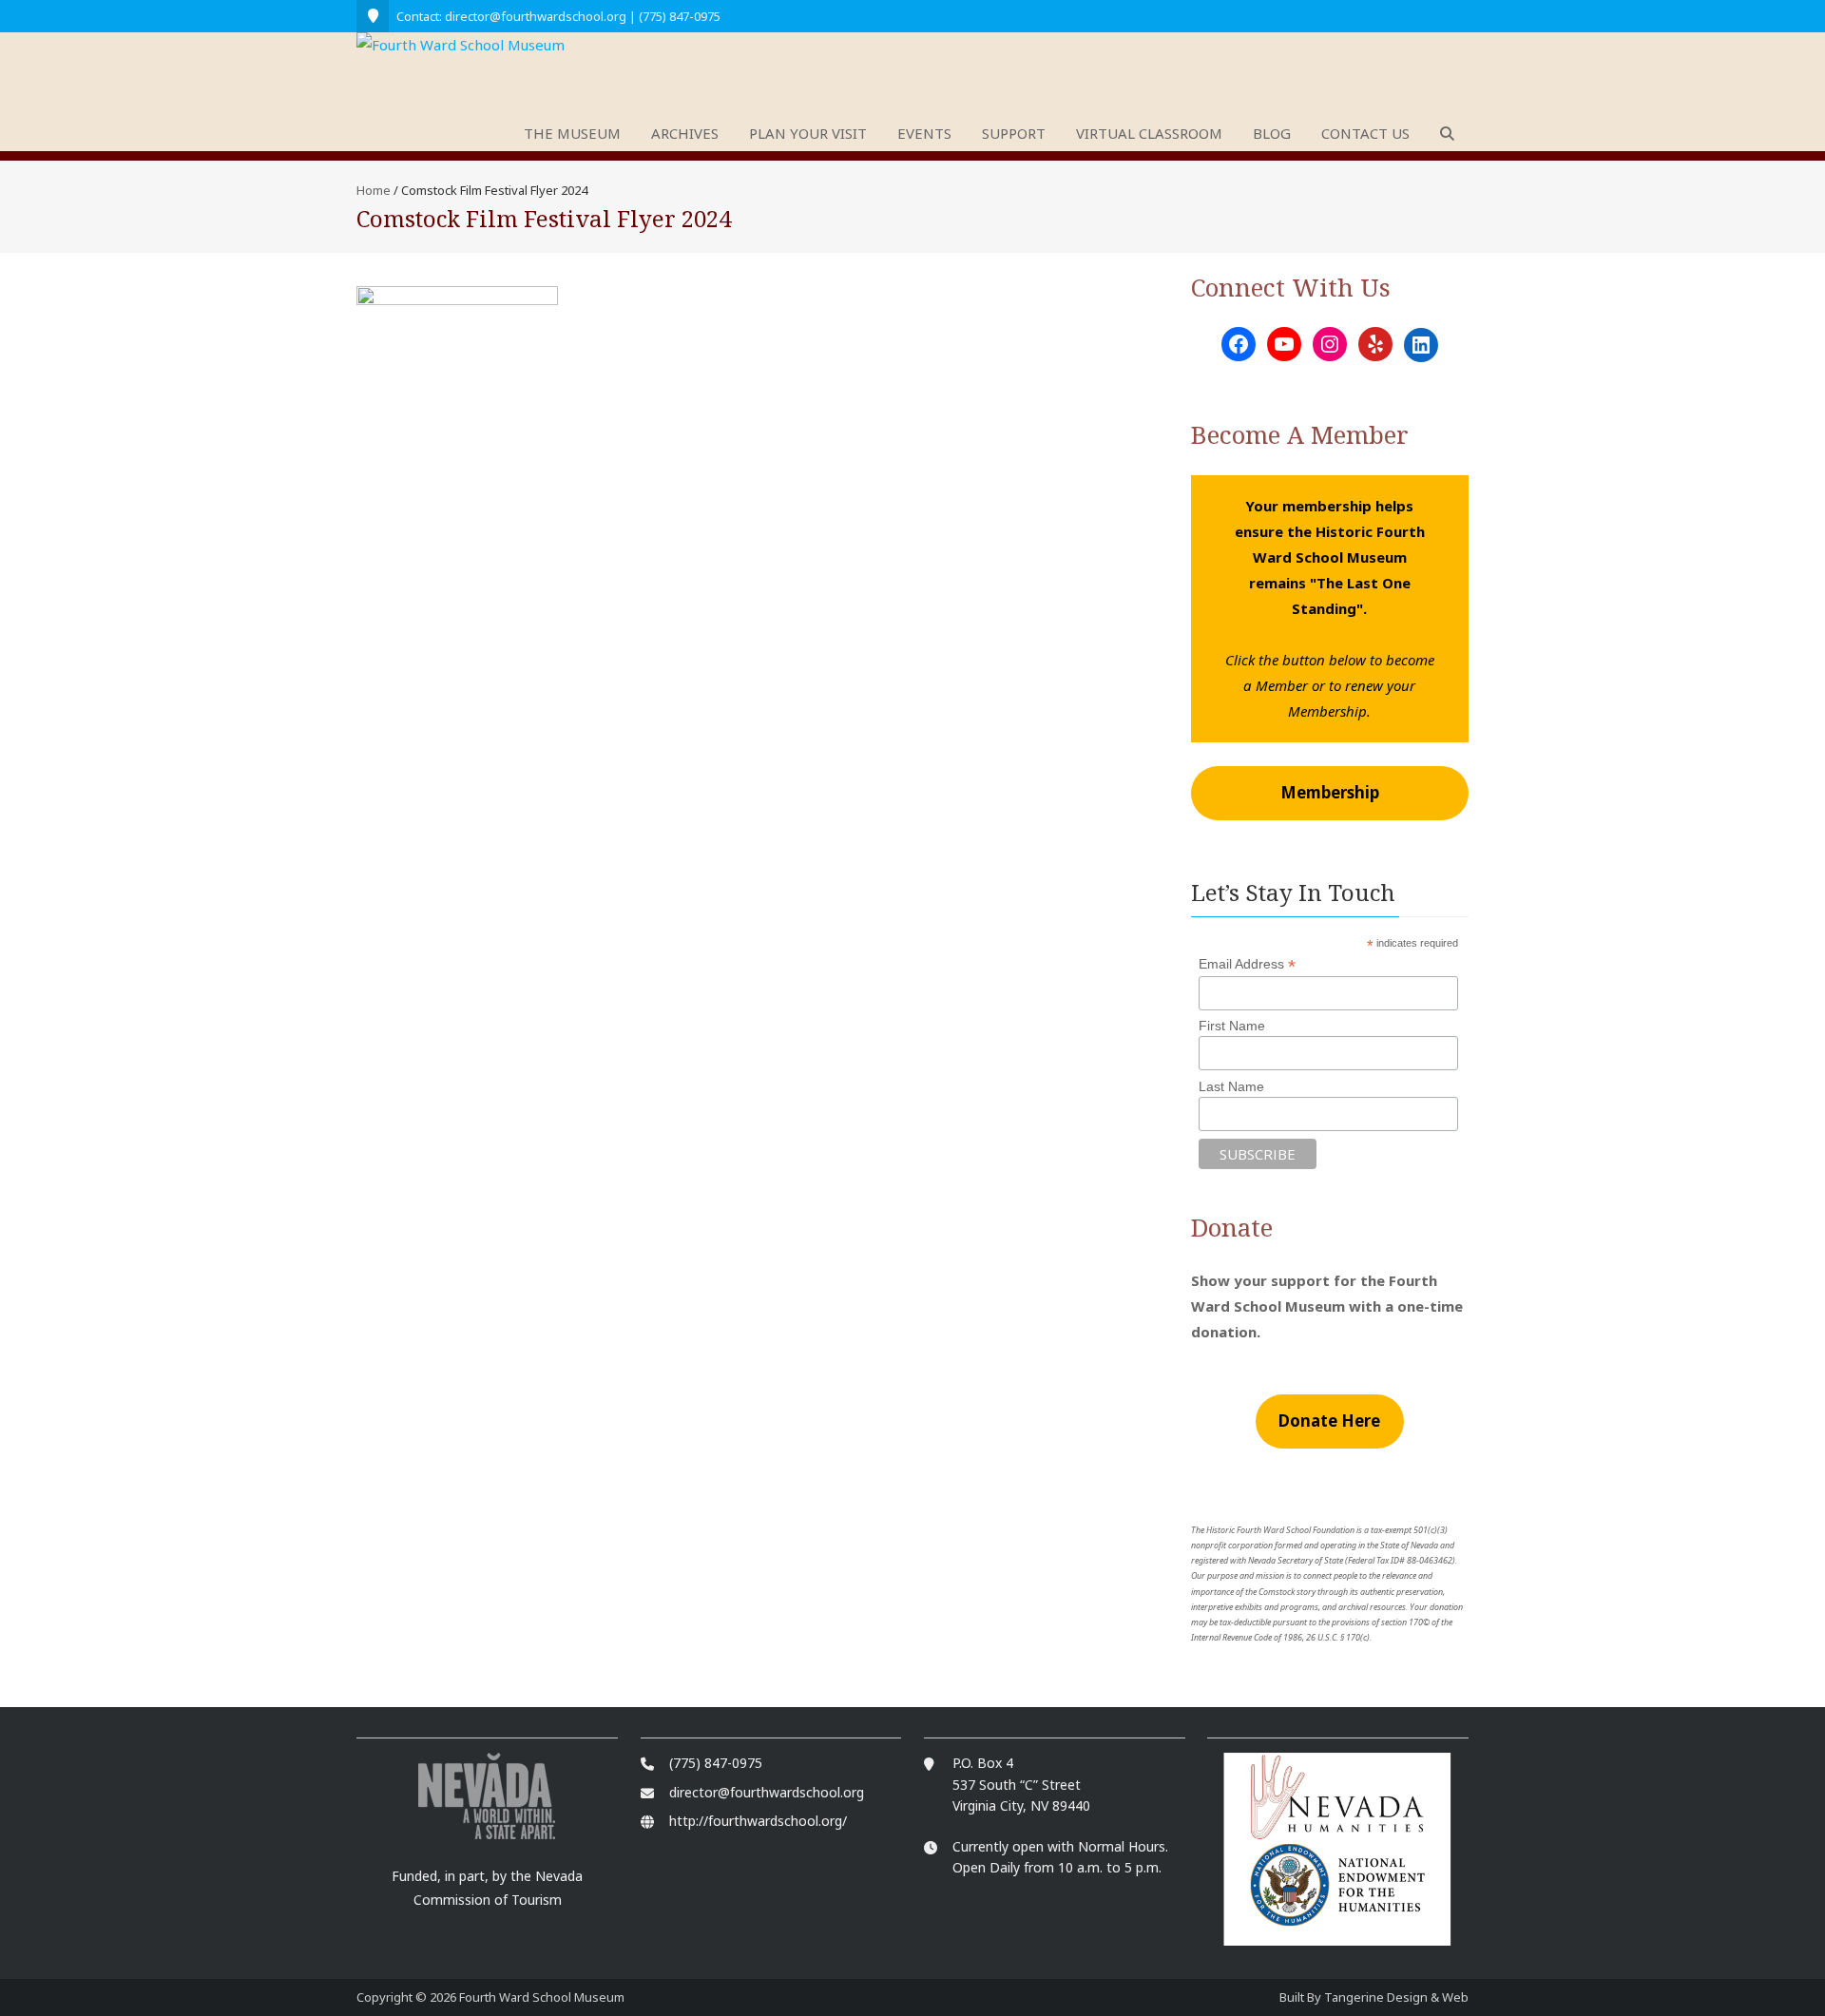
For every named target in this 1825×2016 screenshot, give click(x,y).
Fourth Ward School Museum (542, 1997)
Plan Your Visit (808, 133)
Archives (685, 133)
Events (924, 133)
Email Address (1247, 964)
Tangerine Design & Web (1396, 1997)
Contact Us (1365, 133)
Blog (1272, 133)
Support (1014, 133)
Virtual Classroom (1149, 133)
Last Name (1231, 1086)
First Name (1232, 1026)
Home (374, 190)
